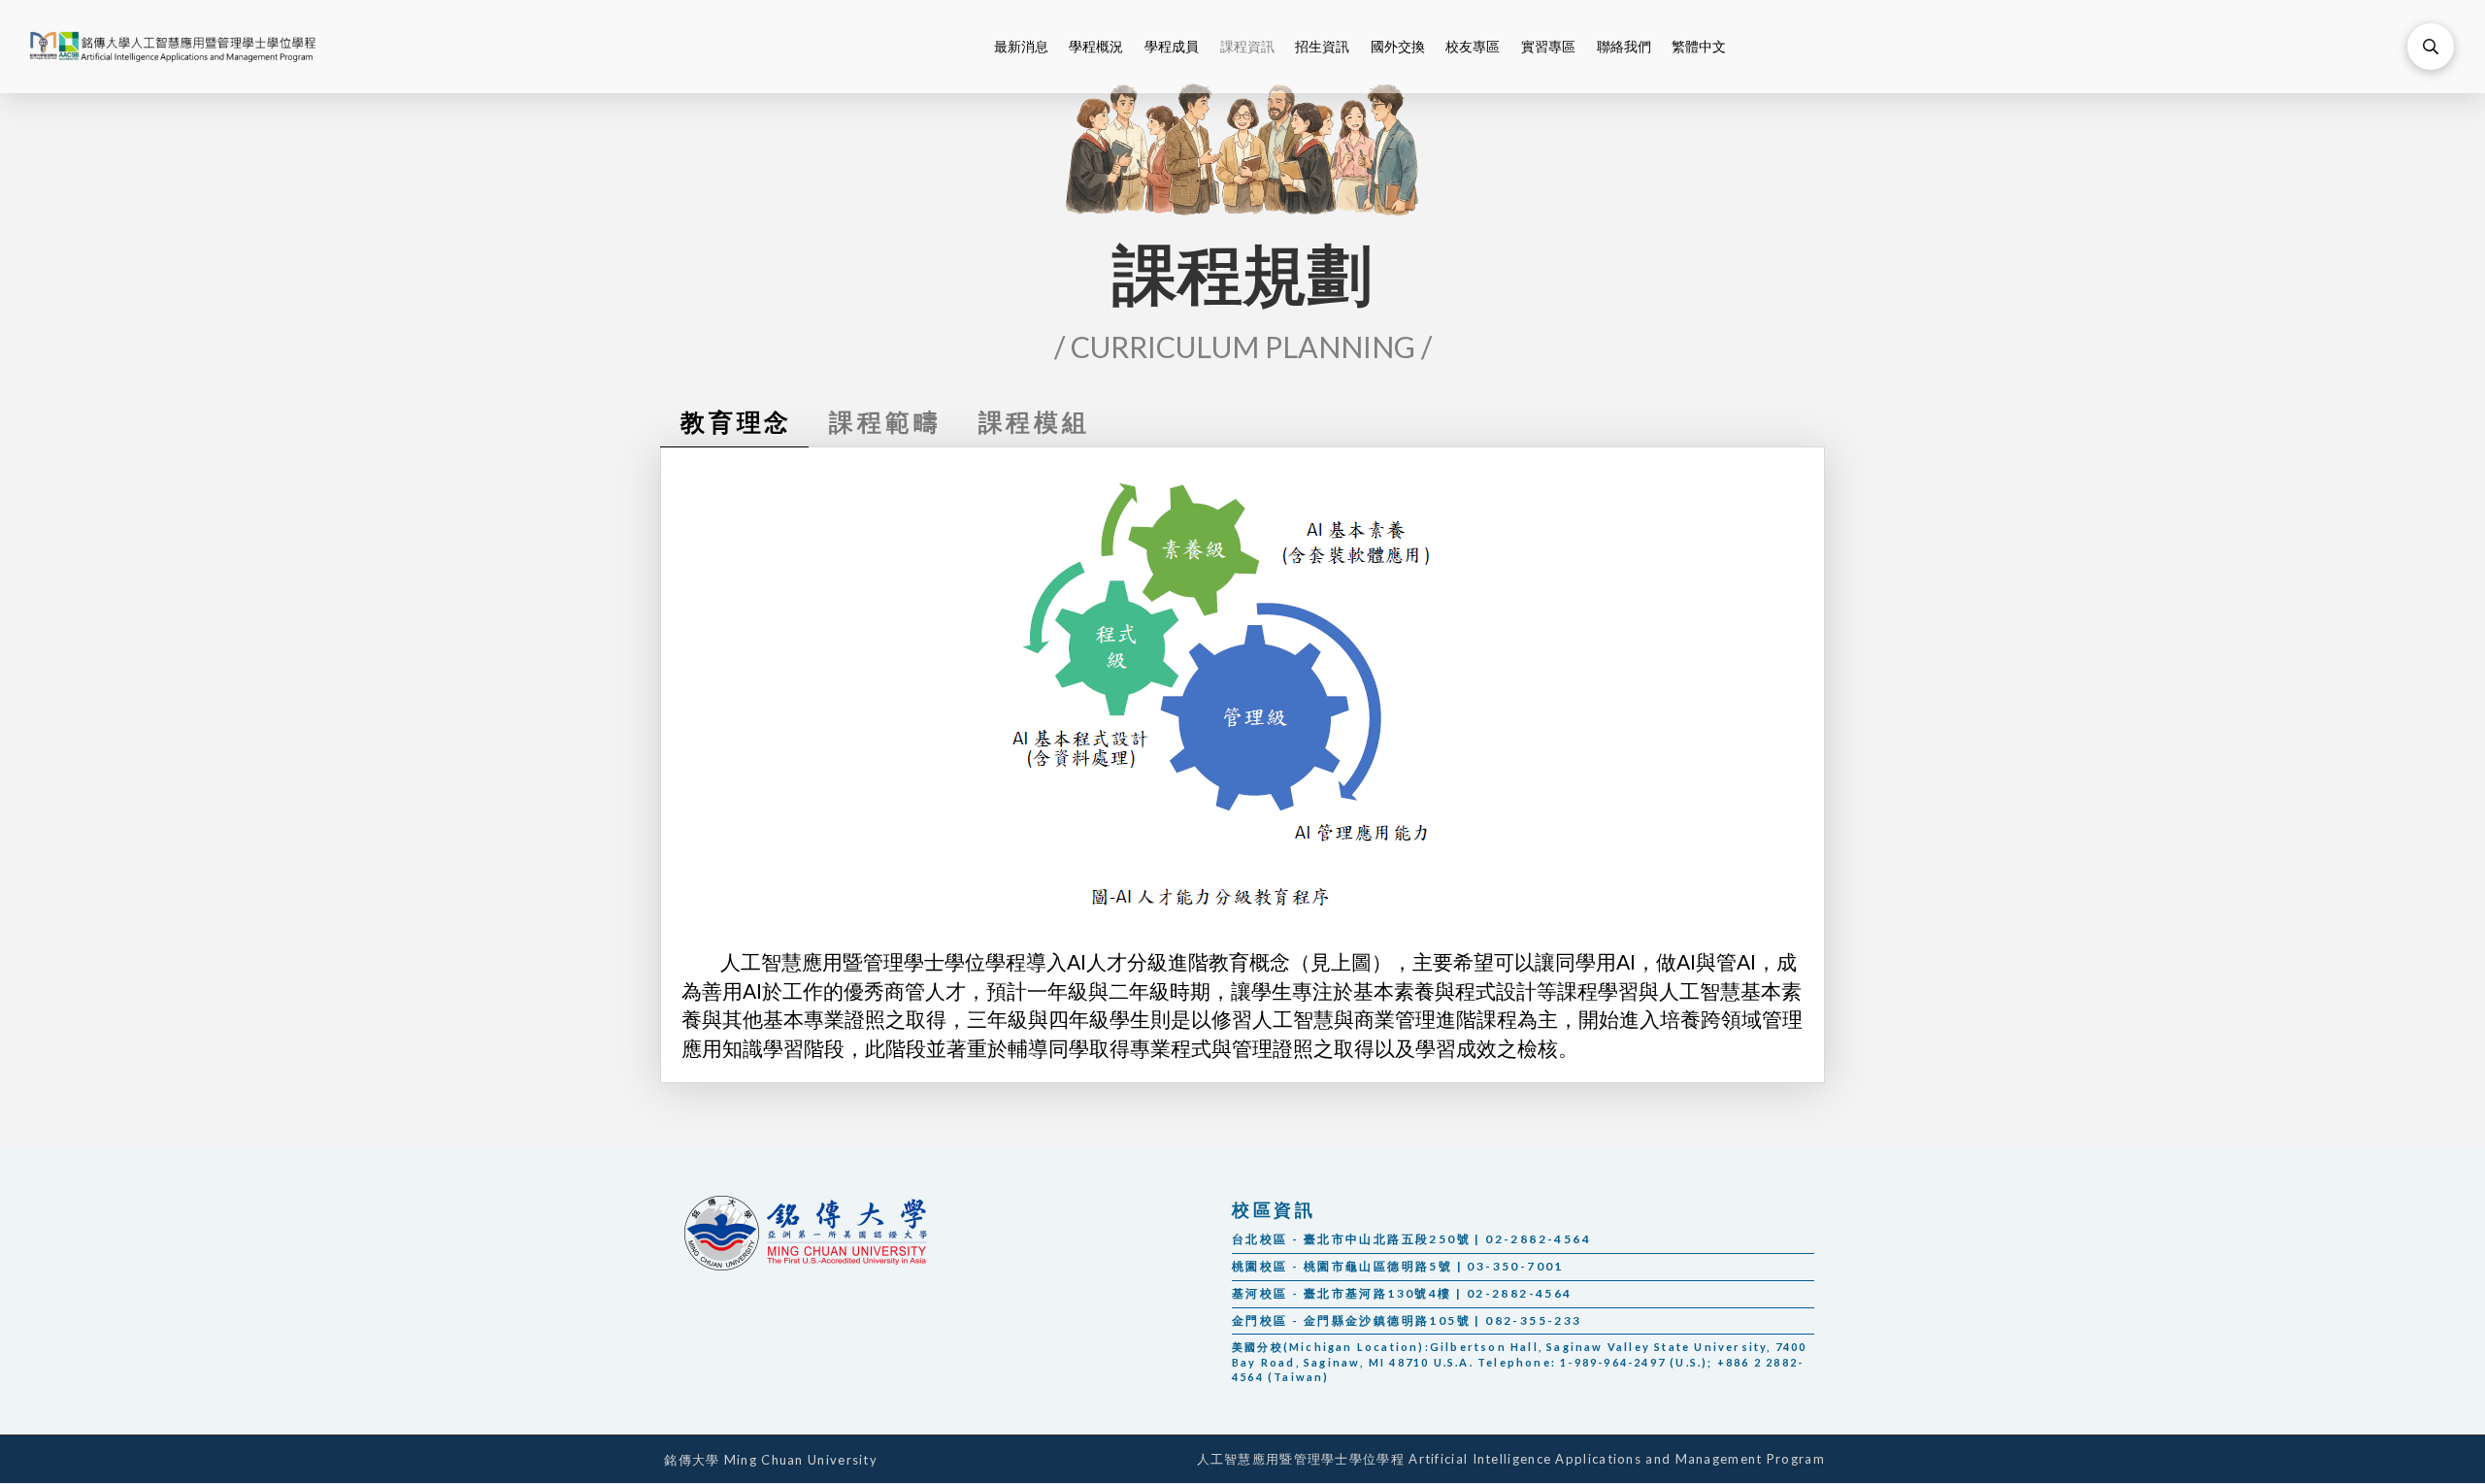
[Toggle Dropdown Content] (2431, 47)
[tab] (734, 422)
